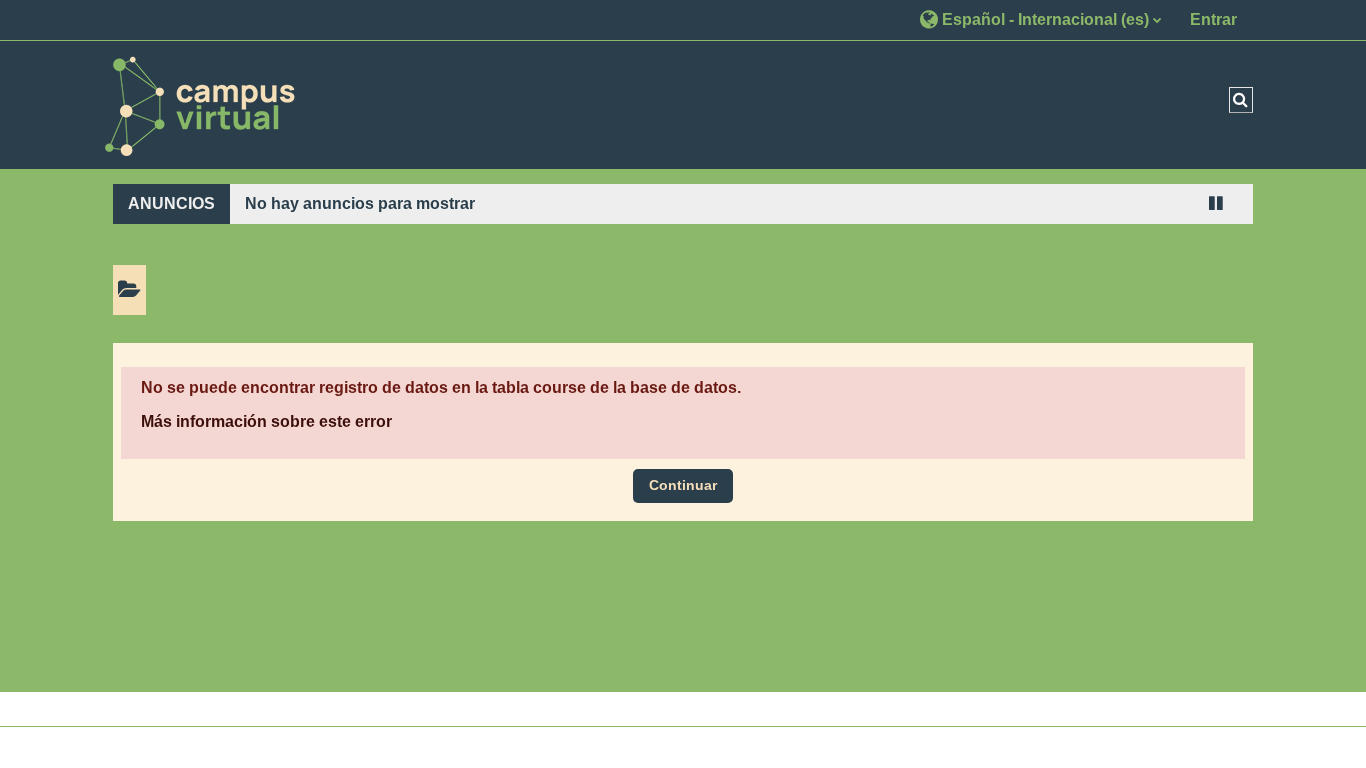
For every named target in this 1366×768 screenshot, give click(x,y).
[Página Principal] (199, 103)
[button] (1040, 19)
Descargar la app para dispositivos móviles (666, 747)
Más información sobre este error (266, 421)
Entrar (1213, 19)
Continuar (683, 485)
